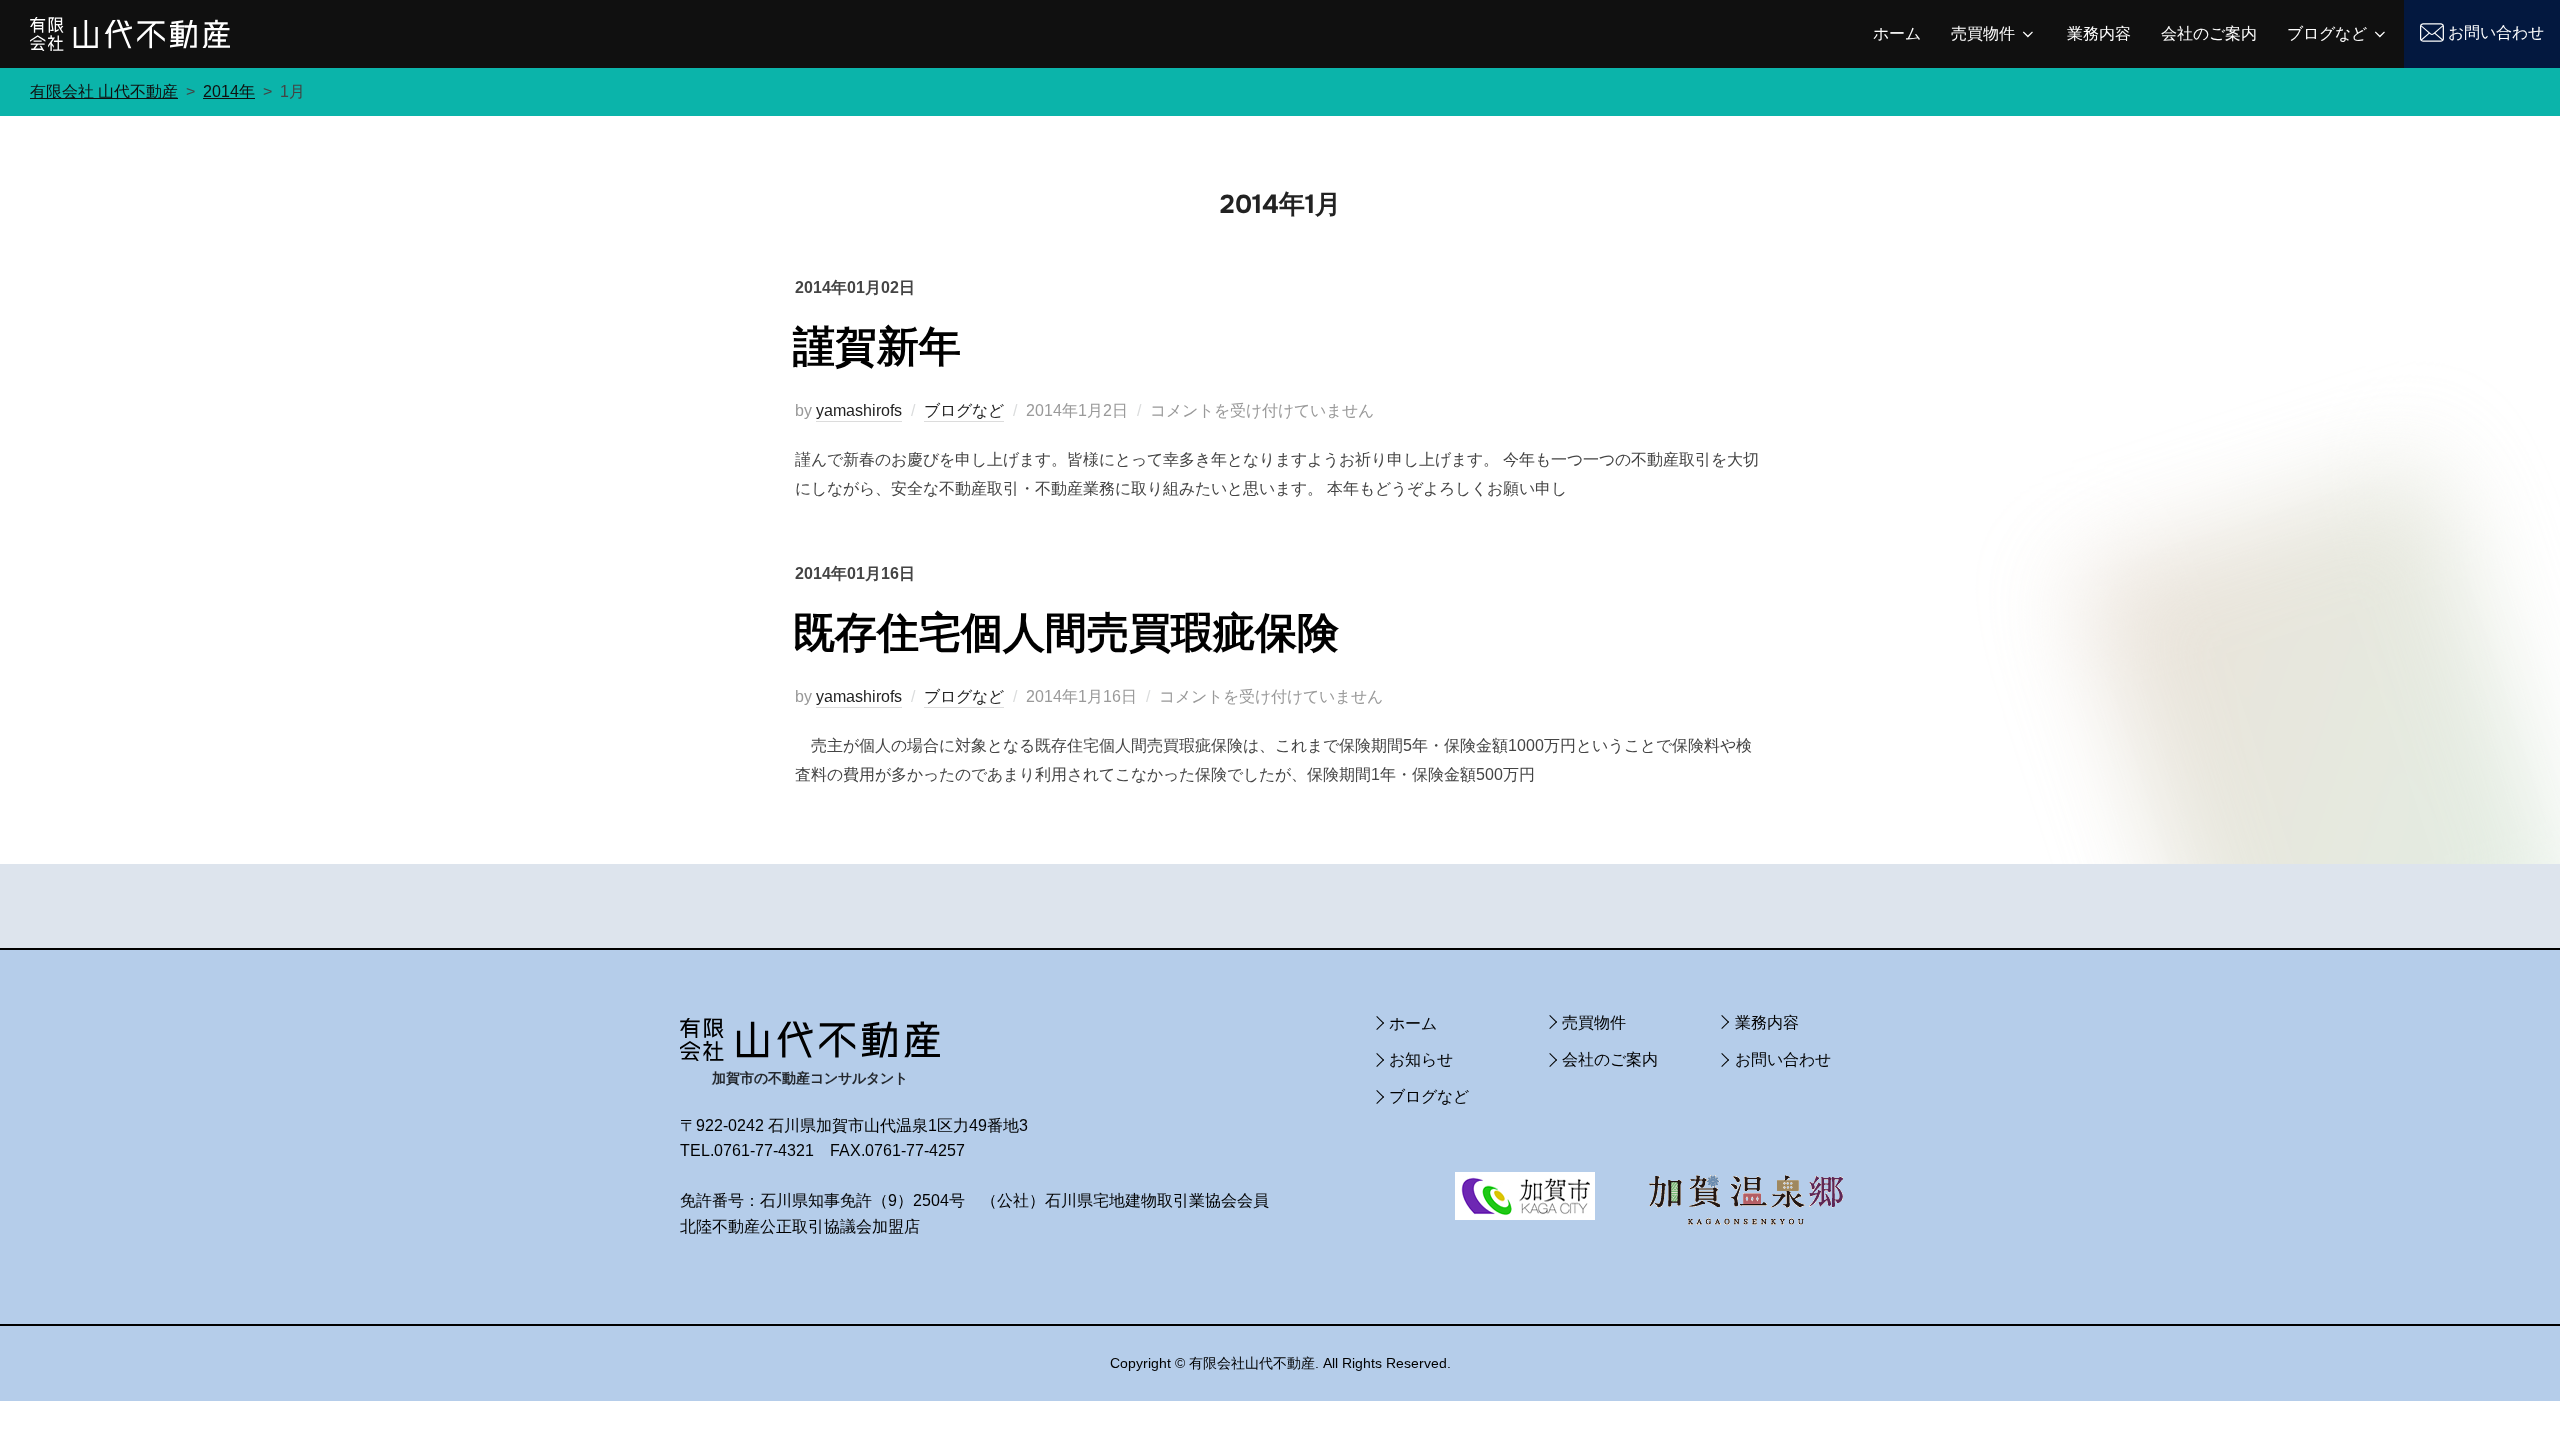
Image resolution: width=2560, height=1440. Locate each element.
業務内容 (2099, 33)
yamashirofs (859, 410)
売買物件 (1983, 33)
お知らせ (1421, 1059)
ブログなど (2327, 33)
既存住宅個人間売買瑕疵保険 (1066, 633)
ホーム (1897, 33)
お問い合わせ (2496, 32)
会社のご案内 (2209, 33)
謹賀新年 (877, 347)
